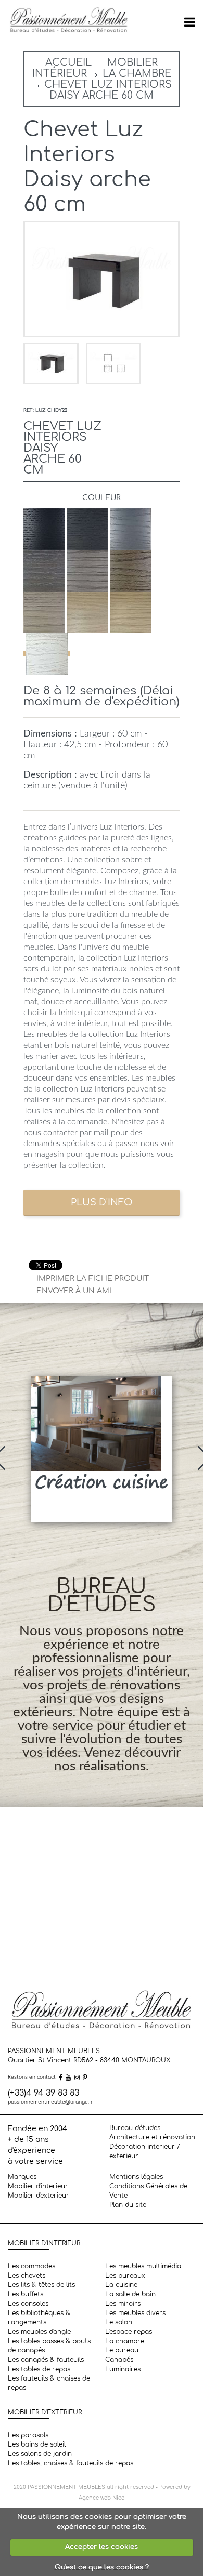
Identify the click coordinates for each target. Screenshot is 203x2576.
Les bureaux (125, 2276)
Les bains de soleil (37, 2444)
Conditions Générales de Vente (148, 2191)
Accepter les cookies (102, 2547)
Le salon (119, 2322)
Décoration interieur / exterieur (145, 2151)
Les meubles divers (135, 2313)
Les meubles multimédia (143, 2266)
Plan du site (128, 2205)
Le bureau (122, 2350)
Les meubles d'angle (39, 2332)
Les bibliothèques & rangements (39, 2318)
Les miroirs (123, 2304)
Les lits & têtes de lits (41, 2285)
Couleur (102, 498)
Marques (22, 2177)
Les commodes (31, 2266)
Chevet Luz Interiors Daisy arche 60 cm (108, 90)
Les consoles (28, 2304)
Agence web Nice (102, 2498)
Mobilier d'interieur (38, 2186)
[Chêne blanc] (47, 654)
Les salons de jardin (40, 2454)
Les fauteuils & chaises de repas (49, 2383)
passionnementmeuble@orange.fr (50, 2102)
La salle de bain (130, 2294)
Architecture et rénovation (152, 2137)
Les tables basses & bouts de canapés (49, 2346)
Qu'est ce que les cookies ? (102, 2567)
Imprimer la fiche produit (93, 1278)
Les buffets (26, 2294)
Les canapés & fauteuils (46, 2360)
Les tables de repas (39, 2369)
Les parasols (28, 2435)
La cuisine (121, 2285)
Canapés (119, 2360)
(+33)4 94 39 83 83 (43, 2093)
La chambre (137, 74)
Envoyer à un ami (74, 1291)
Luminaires (123, 2369)
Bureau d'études (135, 2128)
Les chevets (27, 2276)
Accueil (68, 63)
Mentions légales (136, 2177)
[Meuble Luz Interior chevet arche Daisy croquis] (113, 363)
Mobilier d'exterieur (39, 2196)
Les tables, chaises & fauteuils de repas (71, 2463)
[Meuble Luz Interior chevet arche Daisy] (52, 363)
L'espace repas (129, 2332)
